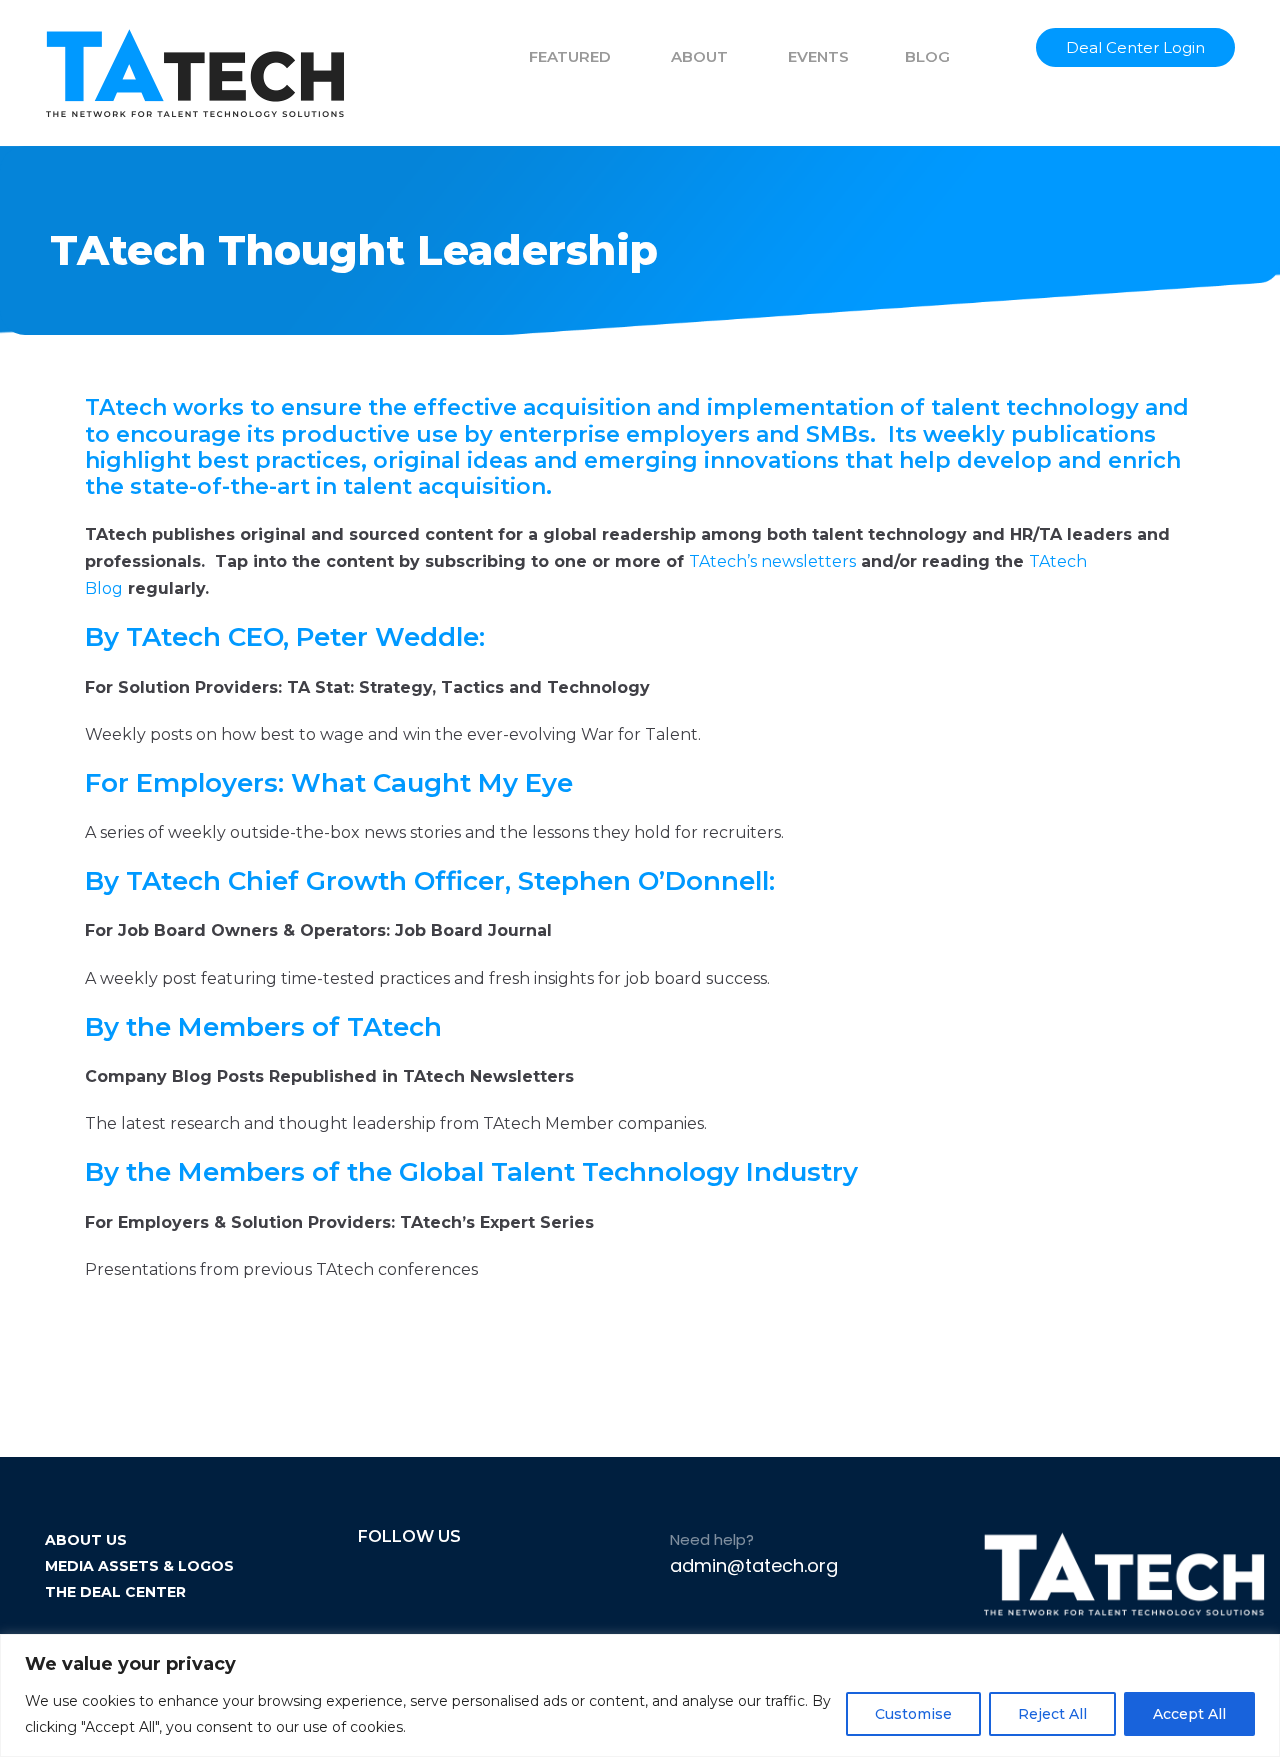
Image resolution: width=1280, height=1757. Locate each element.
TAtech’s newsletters (772, 561)
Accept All (1189, 1714)
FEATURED (570, 56)
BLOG (927, 56)
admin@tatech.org (754, 1565)
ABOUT (699, 56)
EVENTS (818, 56)
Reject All (1052, 1714)
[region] (640, 1695)
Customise (913, 1714)
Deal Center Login (1135, 47)
